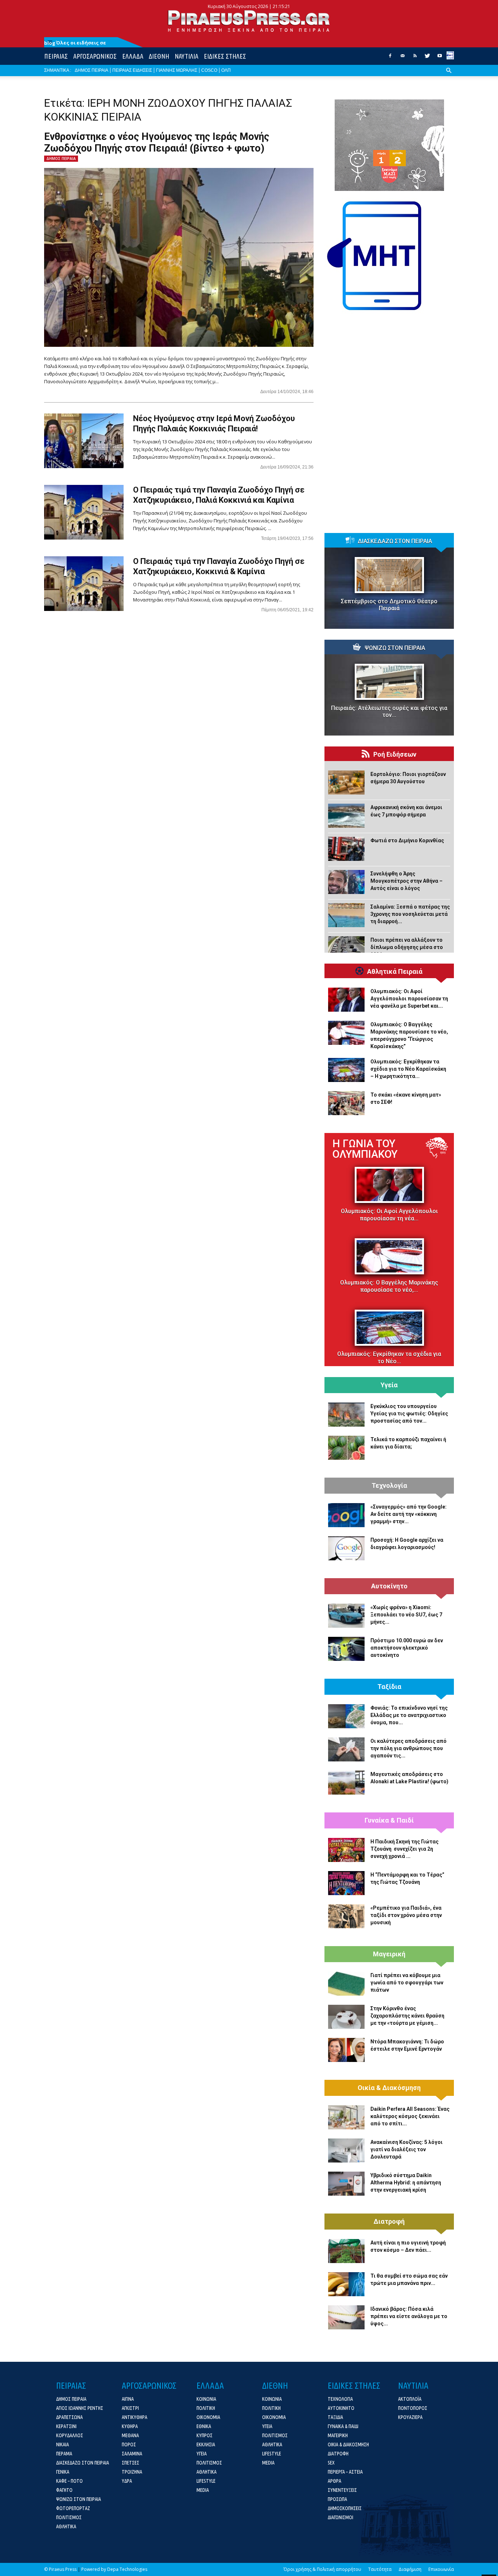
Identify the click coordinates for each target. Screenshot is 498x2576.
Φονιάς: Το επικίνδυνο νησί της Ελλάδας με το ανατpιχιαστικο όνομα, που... (409, 1715)
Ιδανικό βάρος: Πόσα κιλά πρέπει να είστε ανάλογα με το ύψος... (409, 2316)
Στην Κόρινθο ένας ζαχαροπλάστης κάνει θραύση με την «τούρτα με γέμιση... (407, 2016)
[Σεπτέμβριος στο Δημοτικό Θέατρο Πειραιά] (389, 575)
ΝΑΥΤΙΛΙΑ (186, 56)
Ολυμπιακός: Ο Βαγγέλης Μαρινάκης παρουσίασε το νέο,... (389, 1286)
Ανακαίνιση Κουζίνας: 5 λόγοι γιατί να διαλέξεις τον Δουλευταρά (406, 2149)
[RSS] (415, 58)
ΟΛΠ (226, 70)
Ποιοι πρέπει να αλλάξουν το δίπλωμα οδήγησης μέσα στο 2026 (407, 947)
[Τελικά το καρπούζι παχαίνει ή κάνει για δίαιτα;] (346, 1448)
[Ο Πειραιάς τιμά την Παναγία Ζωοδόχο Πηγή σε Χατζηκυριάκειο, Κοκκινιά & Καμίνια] (84, 584)
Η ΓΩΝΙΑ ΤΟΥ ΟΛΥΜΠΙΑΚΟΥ (365, 1149)
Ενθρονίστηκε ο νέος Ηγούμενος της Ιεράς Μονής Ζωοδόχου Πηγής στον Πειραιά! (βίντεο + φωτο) (157, 142)
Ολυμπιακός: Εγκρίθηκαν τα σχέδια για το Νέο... (389, 1358)
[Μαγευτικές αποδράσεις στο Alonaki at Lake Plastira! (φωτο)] (346, 1783)
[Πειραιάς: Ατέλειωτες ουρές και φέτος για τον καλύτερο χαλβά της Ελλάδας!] (389, 682)
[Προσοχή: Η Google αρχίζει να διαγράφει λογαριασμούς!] (346, 1548)
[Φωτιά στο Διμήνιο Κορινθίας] (346, 849)
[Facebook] (390, 58)
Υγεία (389, 1385)
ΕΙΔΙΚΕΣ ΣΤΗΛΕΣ (225, 56)
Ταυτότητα (380, 2569)
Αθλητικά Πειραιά (395, 972)
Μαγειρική (389, 1954)
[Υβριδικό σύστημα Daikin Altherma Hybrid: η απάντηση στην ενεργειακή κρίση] (346, 2184)
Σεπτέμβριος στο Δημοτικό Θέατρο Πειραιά (389, 605)
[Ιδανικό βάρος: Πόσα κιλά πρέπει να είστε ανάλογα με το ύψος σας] (346, 2317)
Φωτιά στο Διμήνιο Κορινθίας (407, 840)
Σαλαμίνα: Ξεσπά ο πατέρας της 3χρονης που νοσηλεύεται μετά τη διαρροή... (410, 914)
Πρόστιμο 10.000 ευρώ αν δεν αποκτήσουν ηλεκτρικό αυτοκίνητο (407, 1648)
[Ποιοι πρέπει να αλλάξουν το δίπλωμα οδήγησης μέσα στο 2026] (346, 948)
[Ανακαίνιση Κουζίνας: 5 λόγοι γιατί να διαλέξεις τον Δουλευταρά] (346, 2150)
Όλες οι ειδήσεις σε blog (75, 43)
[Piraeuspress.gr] (249, 21)
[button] (449, 76)
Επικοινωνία (441, 2569)
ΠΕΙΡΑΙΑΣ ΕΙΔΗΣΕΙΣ (132, 70)
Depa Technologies (127, 2569)
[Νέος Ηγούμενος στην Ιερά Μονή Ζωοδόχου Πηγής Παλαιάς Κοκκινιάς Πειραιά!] (84, 441)
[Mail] (402, 58)
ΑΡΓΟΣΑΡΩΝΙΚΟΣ (95, 56)
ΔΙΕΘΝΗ (159, 56)
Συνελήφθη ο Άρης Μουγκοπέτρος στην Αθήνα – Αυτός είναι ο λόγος (406, 881)
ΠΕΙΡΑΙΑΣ (56, 56)
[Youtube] (440, 58)
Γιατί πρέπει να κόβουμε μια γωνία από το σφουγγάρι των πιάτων (407, 1983)
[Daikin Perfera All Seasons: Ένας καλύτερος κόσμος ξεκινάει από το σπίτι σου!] (346, 2117)
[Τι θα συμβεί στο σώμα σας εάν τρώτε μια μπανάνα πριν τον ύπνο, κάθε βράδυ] (346, 2284)
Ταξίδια (389, 1687)
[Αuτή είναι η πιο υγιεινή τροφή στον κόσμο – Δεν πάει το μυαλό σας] (346, 2251)
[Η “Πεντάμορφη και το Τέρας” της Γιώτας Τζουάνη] (346, 1883)
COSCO (209, 70)
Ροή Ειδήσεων (395, 754)
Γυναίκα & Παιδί (389, 1820)
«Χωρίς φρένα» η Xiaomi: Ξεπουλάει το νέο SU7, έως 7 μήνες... (406, 1615)
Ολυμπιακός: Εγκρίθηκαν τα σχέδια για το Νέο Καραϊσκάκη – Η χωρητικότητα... (408, 1069)
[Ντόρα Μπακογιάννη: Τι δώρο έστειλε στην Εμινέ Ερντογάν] (346, 2050)
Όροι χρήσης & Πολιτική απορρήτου (322, 2569)
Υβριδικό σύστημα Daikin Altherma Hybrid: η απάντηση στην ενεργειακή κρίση (406, 2183)
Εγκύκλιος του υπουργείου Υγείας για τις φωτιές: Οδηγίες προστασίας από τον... (409, 1414)
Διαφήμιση (410, 2569)
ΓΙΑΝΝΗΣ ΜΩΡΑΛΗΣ (177, 70)
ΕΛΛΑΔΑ (133, 56)
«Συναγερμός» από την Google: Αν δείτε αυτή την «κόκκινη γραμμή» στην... (408, 1514)
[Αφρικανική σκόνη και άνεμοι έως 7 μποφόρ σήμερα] (346, 816)
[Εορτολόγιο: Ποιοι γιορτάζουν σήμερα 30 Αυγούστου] (346, 783)
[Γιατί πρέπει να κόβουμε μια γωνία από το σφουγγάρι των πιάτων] (346, 1984)
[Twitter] (427, 58)
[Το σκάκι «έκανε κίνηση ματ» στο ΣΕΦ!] (346, 1103)
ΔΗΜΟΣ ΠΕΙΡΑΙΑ (92, 70)
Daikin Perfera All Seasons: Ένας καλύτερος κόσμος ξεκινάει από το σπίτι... (410, 2116)
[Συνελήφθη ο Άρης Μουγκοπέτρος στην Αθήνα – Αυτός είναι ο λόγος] (346, 882)
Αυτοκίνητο (389, 1586)
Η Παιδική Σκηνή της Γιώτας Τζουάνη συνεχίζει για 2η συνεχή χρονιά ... (404, 1849)
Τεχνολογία (389, 1486)
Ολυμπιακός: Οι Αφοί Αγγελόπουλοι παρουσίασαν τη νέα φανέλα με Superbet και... (409, 999)
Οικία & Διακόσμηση (389, 2088)
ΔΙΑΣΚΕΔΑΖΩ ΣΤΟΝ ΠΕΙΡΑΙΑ (395, 541)
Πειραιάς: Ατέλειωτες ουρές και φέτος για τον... (389, 711)
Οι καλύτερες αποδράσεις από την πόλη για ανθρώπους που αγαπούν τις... (408, 1748)
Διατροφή (389, 2222)
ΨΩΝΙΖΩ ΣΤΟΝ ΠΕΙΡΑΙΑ (395, 648)
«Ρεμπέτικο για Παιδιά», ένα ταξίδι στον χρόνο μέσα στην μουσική (406, 1915)
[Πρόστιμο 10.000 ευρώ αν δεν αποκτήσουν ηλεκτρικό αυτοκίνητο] (346, 1649)
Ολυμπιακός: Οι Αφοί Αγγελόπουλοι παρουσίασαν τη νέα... (389, 1215)
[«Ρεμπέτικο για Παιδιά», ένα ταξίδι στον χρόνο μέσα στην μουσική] (346, 1916)
